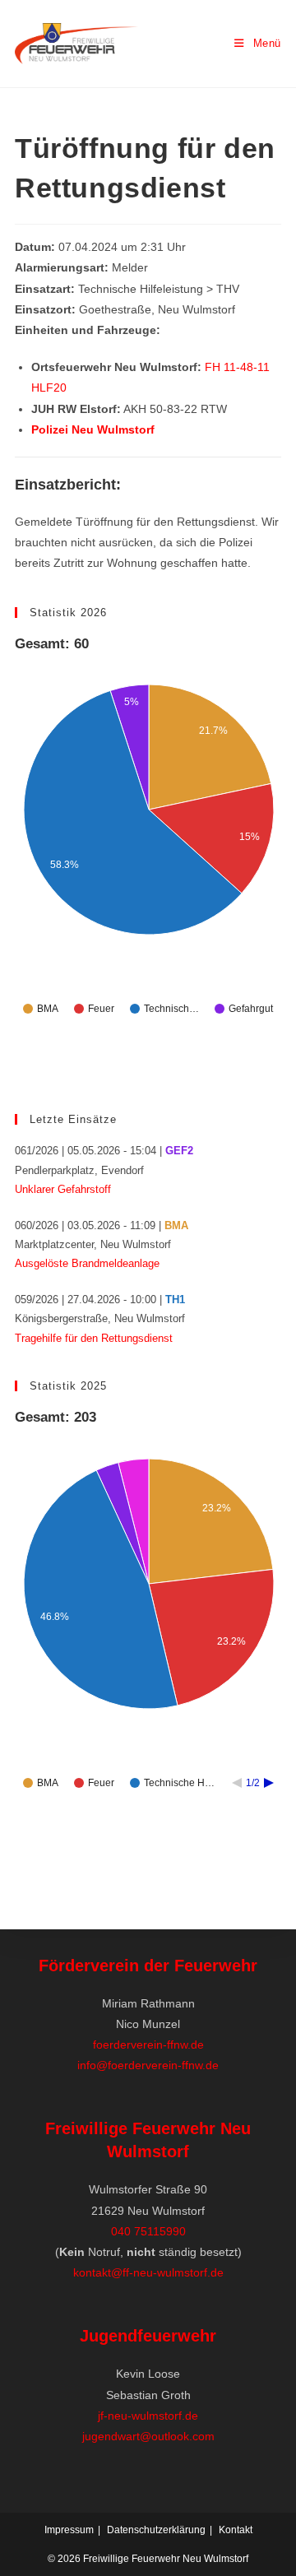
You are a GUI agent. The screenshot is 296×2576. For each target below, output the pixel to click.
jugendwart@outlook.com (148, 2436)
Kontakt (236, 2530)
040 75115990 (148, 2231)
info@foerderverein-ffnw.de (148, 2065)
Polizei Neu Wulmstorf (93, 429)
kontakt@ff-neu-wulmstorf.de (148, 2272)
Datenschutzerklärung (156, 2530)
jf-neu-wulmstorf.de (148, 2416)
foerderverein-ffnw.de (148, 2045)
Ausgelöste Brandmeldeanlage (87, 1263)
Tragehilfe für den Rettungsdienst (94, 1338)
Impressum (69, 2530)
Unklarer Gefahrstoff (63, 1189)
